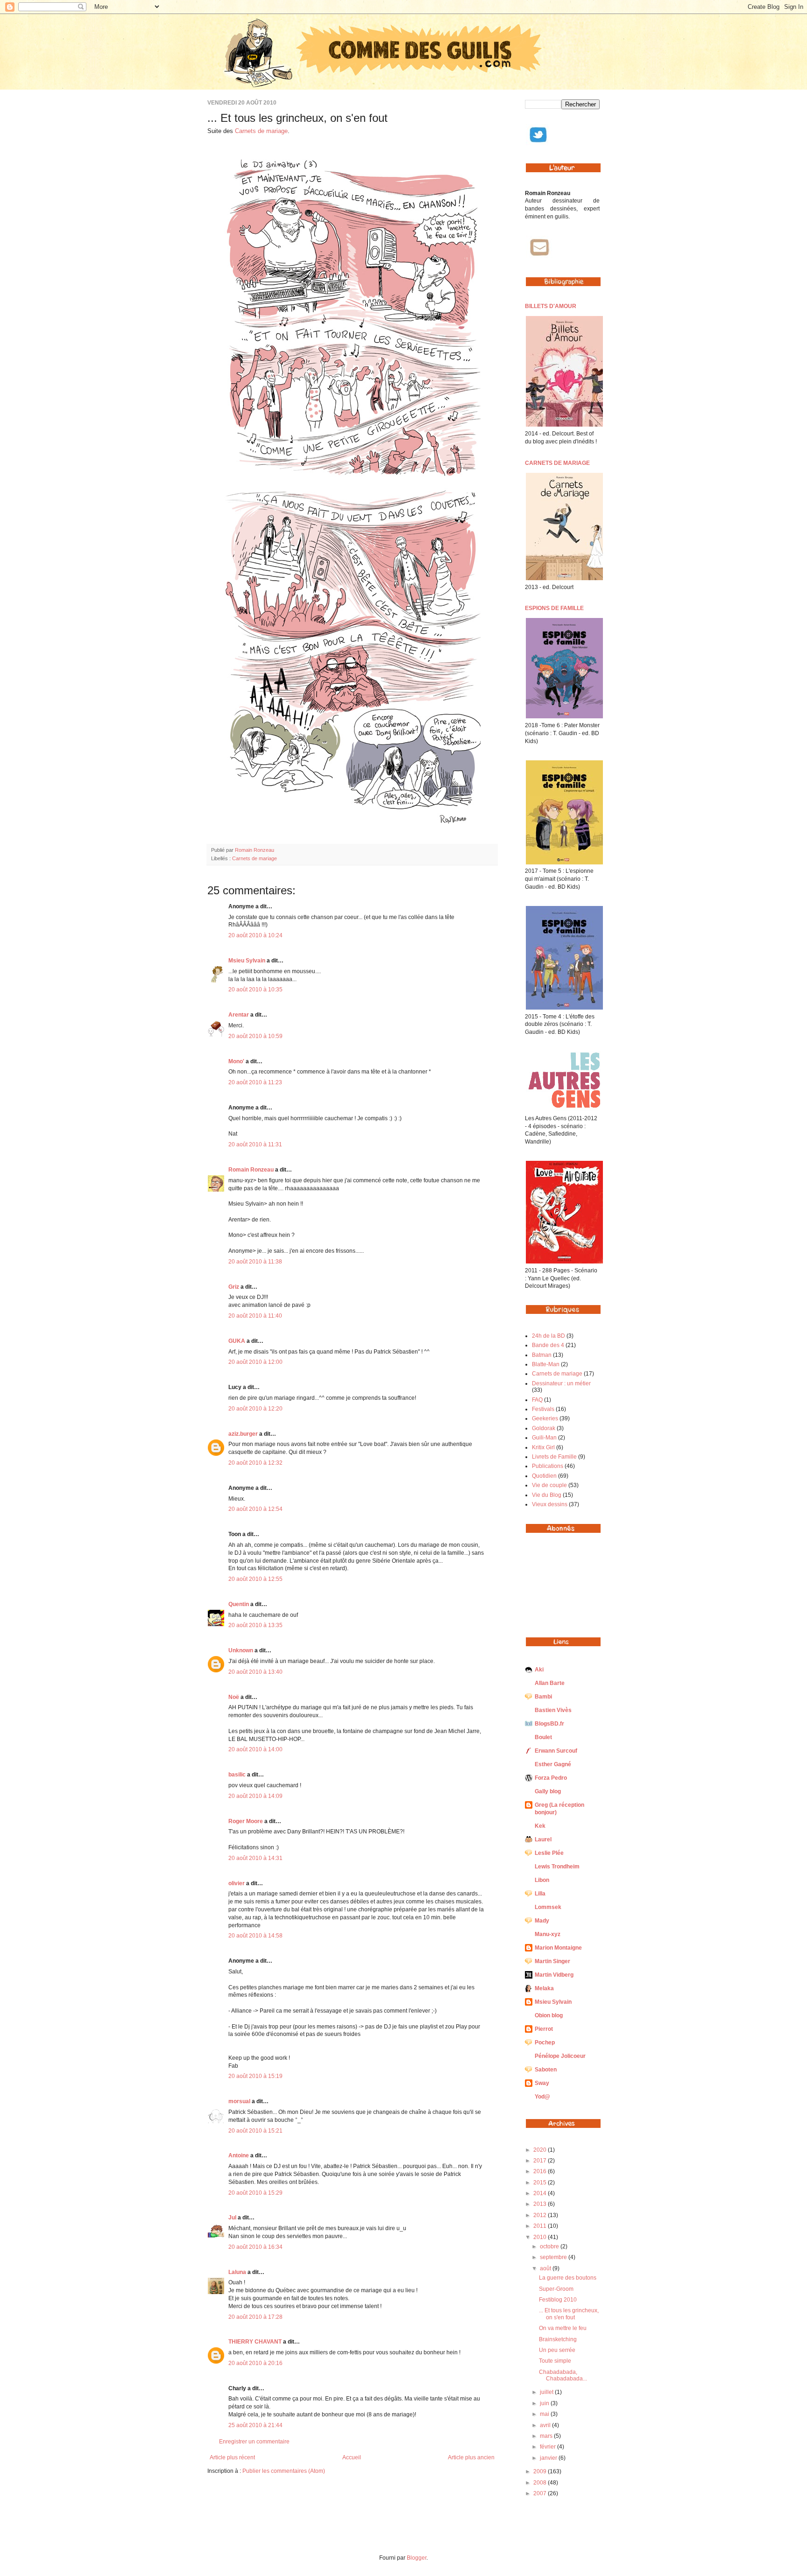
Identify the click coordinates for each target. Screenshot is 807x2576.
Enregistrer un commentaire (254, 2442)
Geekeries (545, 1418)
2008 (541, 2483)
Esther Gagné (553, 1764)
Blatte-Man (546, 1364)
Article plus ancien (471, 2457)
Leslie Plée (549, 1853)
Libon (542, 1880)
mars (547, 2436)
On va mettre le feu (563, 2328)
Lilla (540, 1894)
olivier (237, 1883)
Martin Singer (552, 1961)
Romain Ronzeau (255, 850)
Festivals (543, 1409)
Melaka (544, 1988)
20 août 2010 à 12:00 (255, 1362)
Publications (548, 1466)
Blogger (417, 2558)
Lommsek (548, 1907)
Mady (542, 1921)
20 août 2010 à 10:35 (255, 990)
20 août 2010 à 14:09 (255, 1796)
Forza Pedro (551, 1778)
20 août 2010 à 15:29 (255, 2193)
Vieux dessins (550, 1504)
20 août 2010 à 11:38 (255, 1262)
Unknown (241, 1650)
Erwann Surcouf (556, 1751)
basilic (237, 1775)
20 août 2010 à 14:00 (255, 1749)
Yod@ (542, 2097)
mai (545, 2414)
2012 (541, 2215)
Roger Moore (246, 1821)
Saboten (546, 2070)
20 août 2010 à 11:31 (255, 1144)
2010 (541, 2237)
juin (545, 2403)
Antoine (239, 2155)
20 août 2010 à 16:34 (255, 2247)
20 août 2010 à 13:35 (255, 1625)
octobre (550, 2246)
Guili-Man (544, 1438)
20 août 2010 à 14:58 (255, 1936)
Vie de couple (549, 1485)
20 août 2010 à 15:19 (255, 2076)
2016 (541, 2171)
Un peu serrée (557, 2350)
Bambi (543, 1697)
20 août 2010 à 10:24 (255, 935)
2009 (541, 2471)
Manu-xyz (548, 1934)
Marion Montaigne (558, 1948)
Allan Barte (550, 1683)
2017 (541, 2161)
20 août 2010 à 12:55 (255, 1579)
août (546, 2268)
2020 (541, 2150)
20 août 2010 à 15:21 (255, 2131)
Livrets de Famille (554, 1457)
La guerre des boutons (568, 2278)
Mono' (236, 1061)
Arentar (239, 1015)
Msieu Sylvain (247, 961)
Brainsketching (558, 2339)
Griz (234, 1287)
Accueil (352, 2457)
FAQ (537, 1400)
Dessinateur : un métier (561, 1383)
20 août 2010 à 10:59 (255, 1036)
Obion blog (549, 2015)
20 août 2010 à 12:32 (255, 1463)
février (549, 2447)
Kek (540, 1826)
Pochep (545, 2043)
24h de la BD (549, 1336)
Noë (234, 1697)
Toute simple (555, 2361)
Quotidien (544, 1476)
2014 (541, 2193)
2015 (541, 2183)
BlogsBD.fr (549, 1724)
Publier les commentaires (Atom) (284, 2471)
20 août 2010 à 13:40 (255, 1672)
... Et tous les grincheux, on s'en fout (569, 2314)
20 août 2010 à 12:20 (255, 1409)
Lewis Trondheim (557, 1867)
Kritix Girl (543, 1447)
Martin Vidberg (554, 1975)
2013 (541, 2204)
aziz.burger (243, 1434)
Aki (539, 1670)
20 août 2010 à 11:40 (255, 1316)
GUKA (237, 1341)
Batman (542, 1355)
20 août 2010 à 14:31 (255, 1858)
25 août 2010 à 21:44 (255, 2425)
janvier (549, 2458)
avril (546, 2425)
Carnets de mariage (261, 131)
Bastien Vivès (553, 1710)
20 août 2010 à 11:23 (255, 1082)
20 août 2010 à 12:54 (255, 1509)
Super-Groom (556, 2289)
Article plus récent (232, 2457)
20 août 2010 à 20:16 (255, 2363)
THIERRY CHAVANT (255, 2342)
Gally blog (548, 1791)
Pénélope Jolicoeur (560, 2056)
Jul (232, 2218)
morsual (239, 2101)
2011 (541, 2226)
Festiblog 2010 (558, 2300)
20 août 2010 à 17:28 (255, 2317)
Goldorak (544, 1428)
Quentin (239, 1604)
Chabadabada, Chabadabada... (563, 2375)
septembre (554, 2257)
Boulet (543, 1737)
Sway (542, 2083)
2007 (541, 2493)
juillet (547, 2392)
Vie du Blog (547, 1495)
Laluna (237, 2272)
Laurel (543, 1839)
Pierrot (544, 2029)
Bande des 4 (548, 1345)
